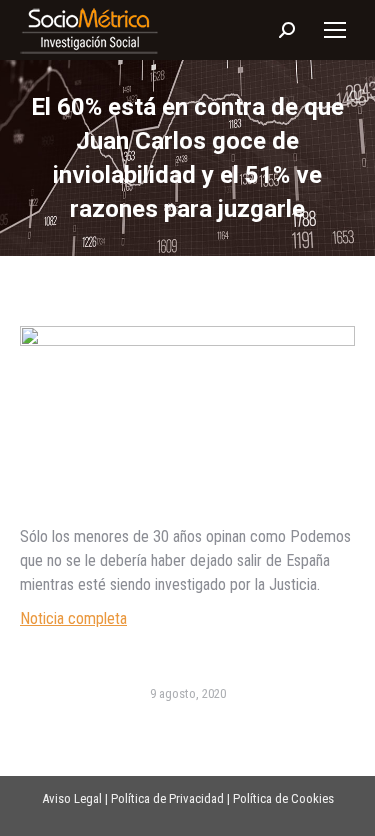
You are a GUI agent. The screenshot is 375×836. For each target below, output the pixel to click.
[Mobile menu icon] (335, 30)
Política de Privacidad (167, 798)
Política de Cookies (283, 798)
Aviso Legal (72, 798)
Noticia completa (73, 618)
